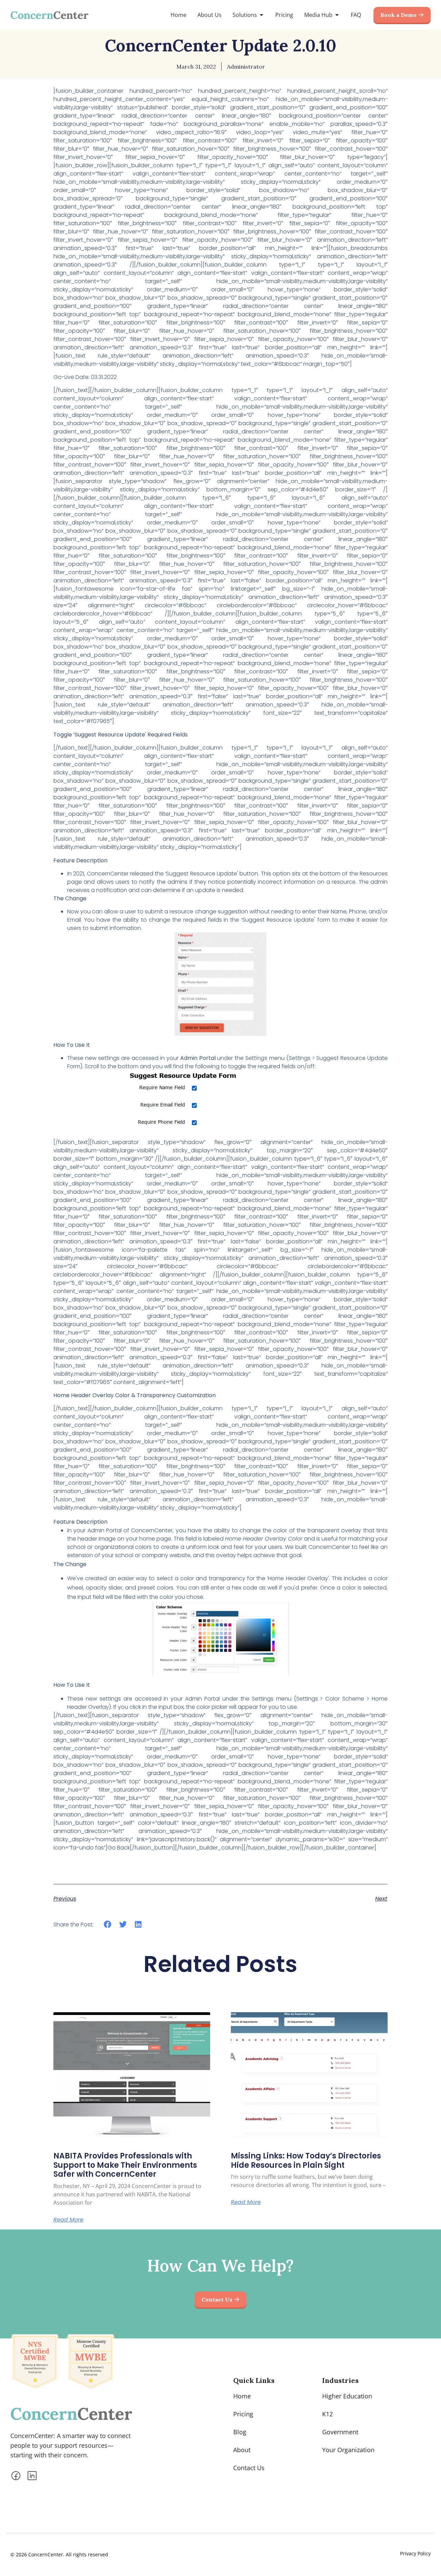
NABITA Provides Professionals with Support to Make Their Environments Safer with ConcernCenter (125, 2165)
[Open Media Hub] (337, 15)
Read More (68, 2220)
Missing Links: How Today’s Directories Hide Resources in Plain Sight (306, 2160)
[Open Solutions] (261, 15)
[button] (108, 1924)
